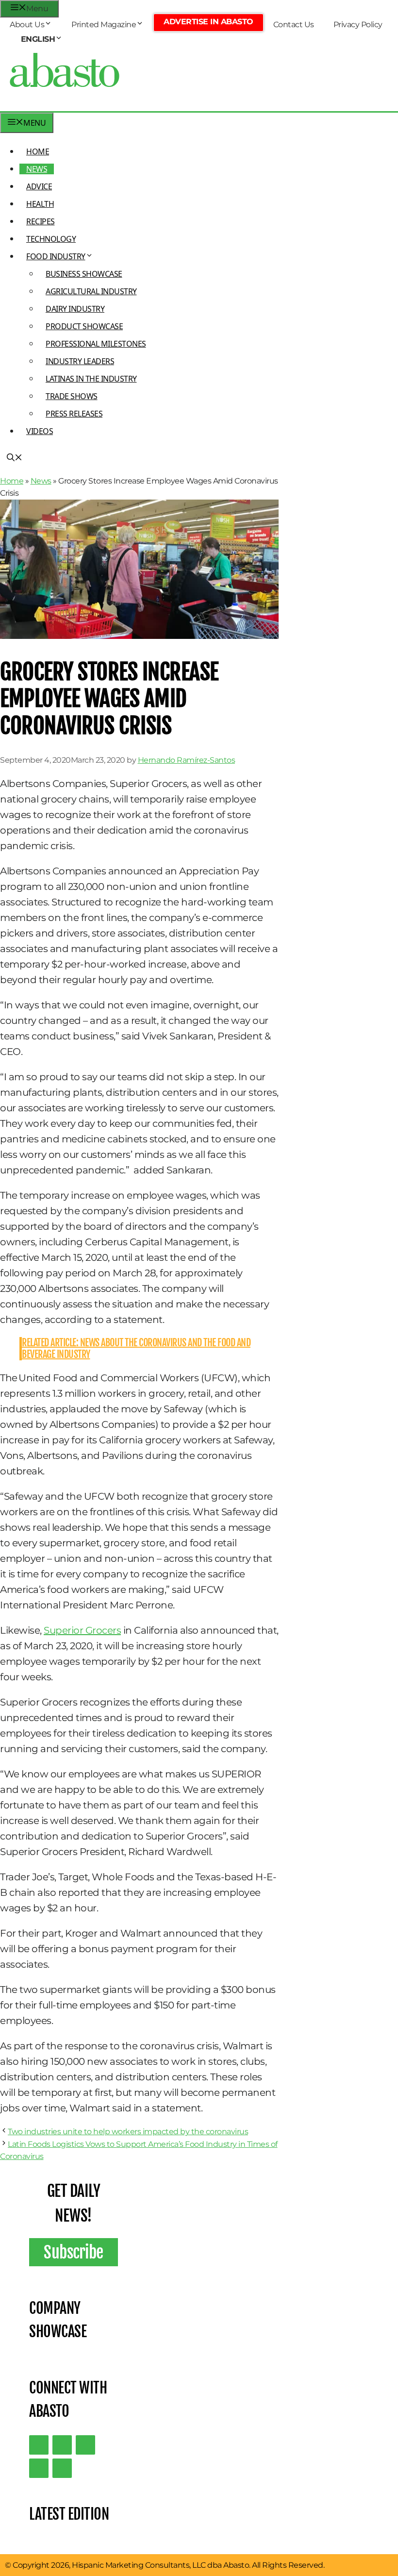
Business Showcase (84, 274)
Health (40, 204)
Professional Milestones (96, 344)
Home (38, 151)
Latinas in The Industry (91, 379)
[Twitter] (39, 2445)
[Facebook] (62, 2468)
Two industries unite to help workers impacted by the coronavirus (128, 2132)
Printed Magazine (104, 25)
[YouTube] (39, 2468)
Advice (39, 186)
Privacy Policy (358, 25)
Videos (40, 431)
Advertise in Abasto (208, 22)
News (37, 169)
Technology (51, 239)
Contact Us (294, 25)
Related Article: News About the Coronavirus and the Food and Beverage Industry (136, 1348)
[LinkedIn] (62, 2445)
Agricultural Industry (91, 291)
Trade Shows (72, 396)
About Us (27, 25)
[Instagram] (85, 2445)
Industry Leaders (80, 361)
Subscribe (74, 2252)
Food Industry (56, 256)
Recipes (41, 221)
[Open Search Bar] (15, 458)
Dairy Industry (75, 309)
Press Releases (74, 414)
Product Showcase (84, 326)
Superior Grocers (82, 1630)
